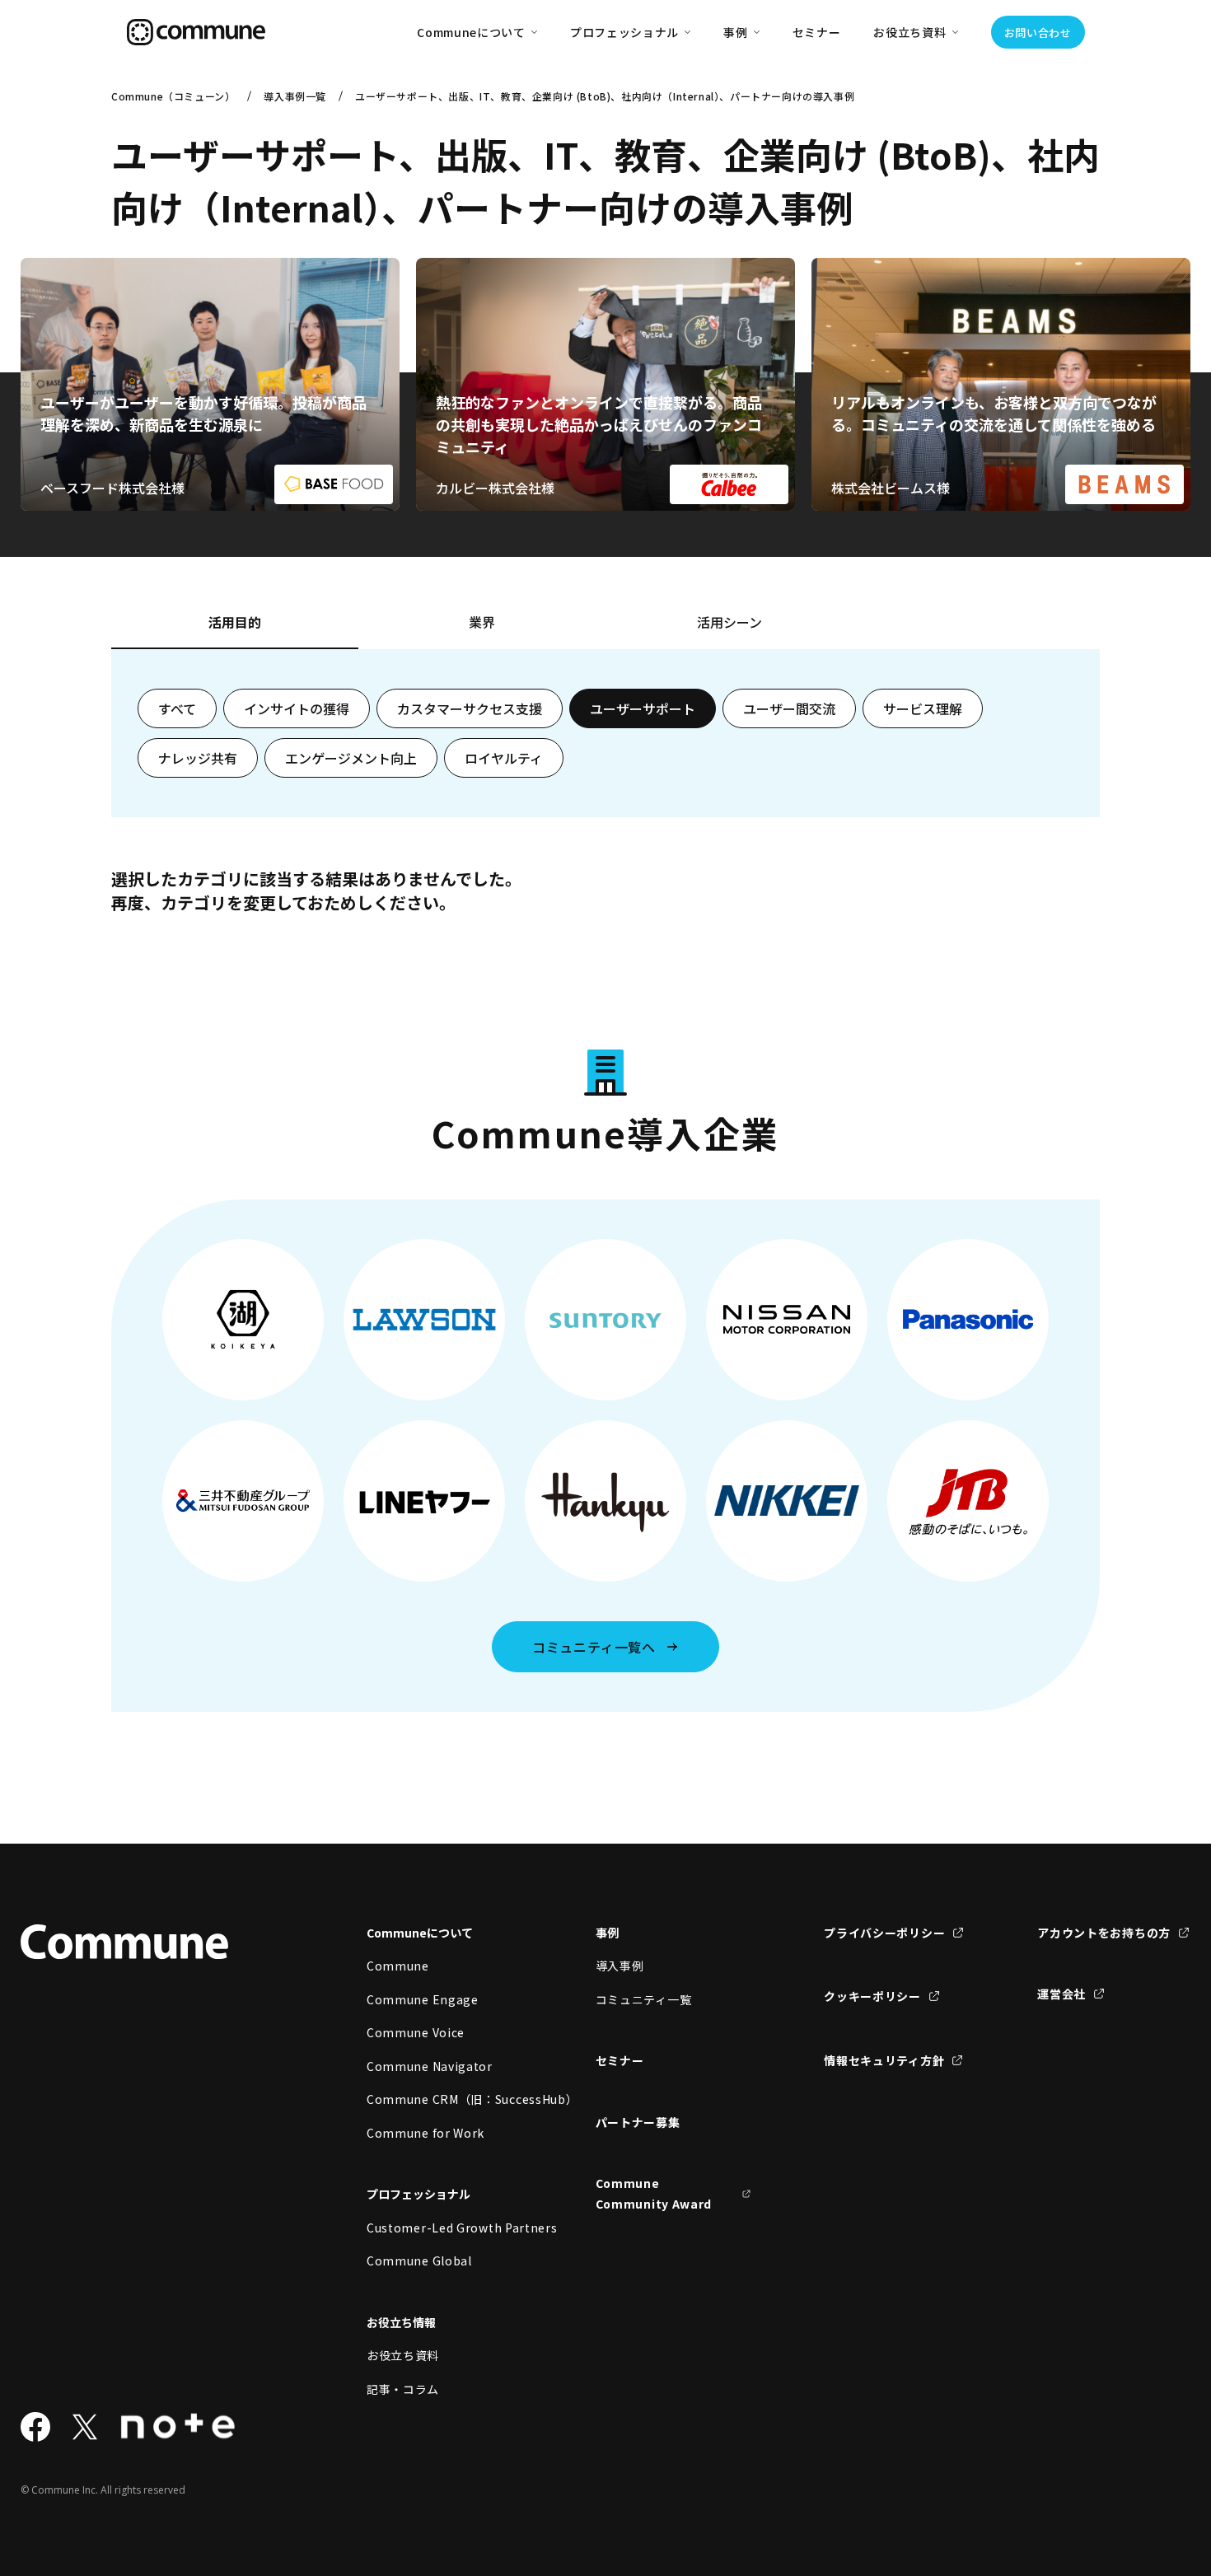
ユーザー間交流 (789, 708)
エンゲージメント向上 (351, 758)
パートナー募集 (638, 2122)
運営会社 (1061, 1994)
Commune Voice (416, 2032)
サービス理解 (923, 708)
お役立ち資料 (403, 2355)
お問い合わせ (1038, 33)
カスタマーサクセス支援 (470, 708)
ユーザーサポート (643, 708)
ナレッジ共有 (198, 758)
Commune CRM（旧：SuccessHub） (445, 2099)
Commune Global (419, 2260)
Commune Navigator (430, 2066)
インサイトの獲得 (297, 708)
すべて (177, 708)
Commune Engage (423, 1999)
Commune (398, 1966)
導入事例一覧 (295, 96)
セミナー (817, 32)
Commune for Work (425, 2133)
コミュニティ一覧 (644, 1999)
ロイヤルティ (504, 758)
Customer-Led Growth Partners (445, 2228)
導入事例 (620, 1966)
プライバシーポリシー (884, 1933)
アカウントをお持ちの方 (1104, 1933)
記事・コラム (403, 2389)
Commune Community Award (654, 2193)
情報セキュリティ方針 (884, 2060)
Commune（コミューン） (173, 96)
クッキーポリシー (872, 1996)
